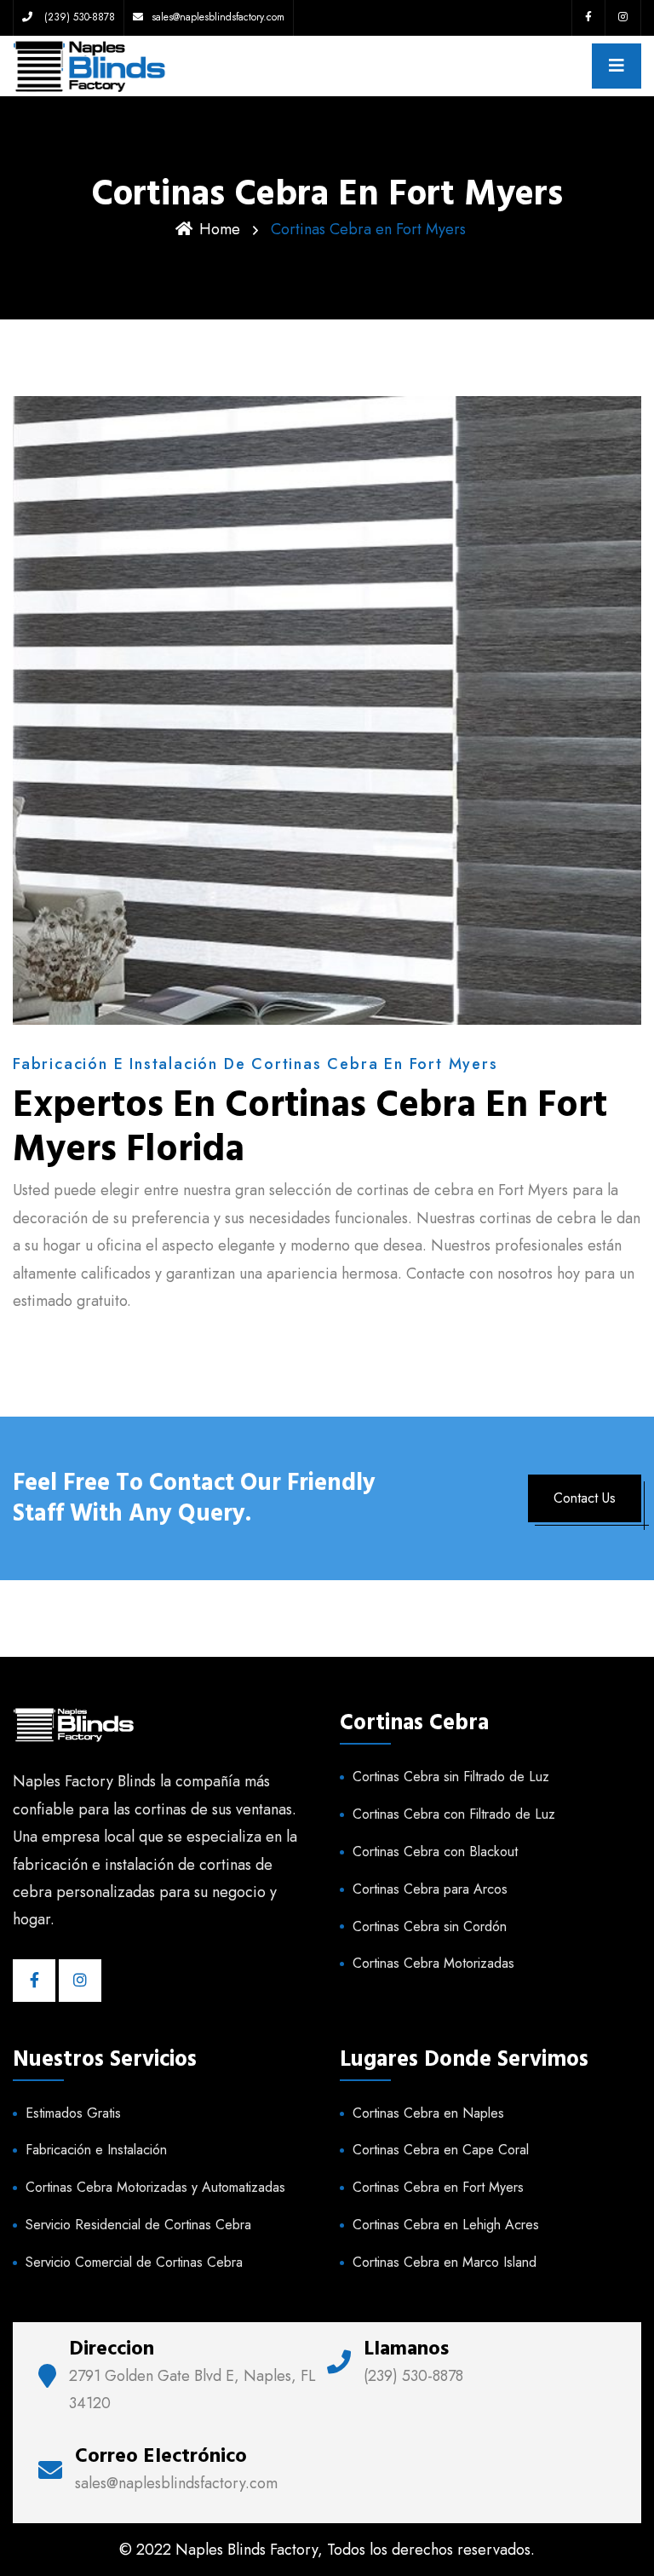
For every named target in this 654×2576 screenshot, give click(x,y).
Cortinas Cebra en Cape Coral (441, 2150)
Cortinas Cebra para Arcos (430, 1889)
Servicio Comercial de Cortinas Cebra (134, 2262)
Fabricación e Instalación (96, 2150)
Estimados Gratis (73, 2113)
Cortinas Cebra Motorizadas (433, 1963)
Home (220, 229)
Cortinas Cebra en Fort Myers (438, 2187)
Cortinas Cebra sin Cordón (430, 1926)
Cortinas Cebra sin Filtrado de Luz (451, 1777)
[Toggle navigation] (617, 66)
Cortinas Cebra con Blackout (435, 1851)
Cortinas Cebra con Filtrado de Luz (454, 1814)
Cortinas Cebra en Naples (428, 2113)
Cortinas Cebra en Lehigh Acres (446, 2225)
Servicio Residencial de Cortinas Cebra (138, 2225)
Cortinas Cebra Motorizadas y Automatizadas (155, 2187)
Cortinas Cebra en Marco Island (445, 2262)
